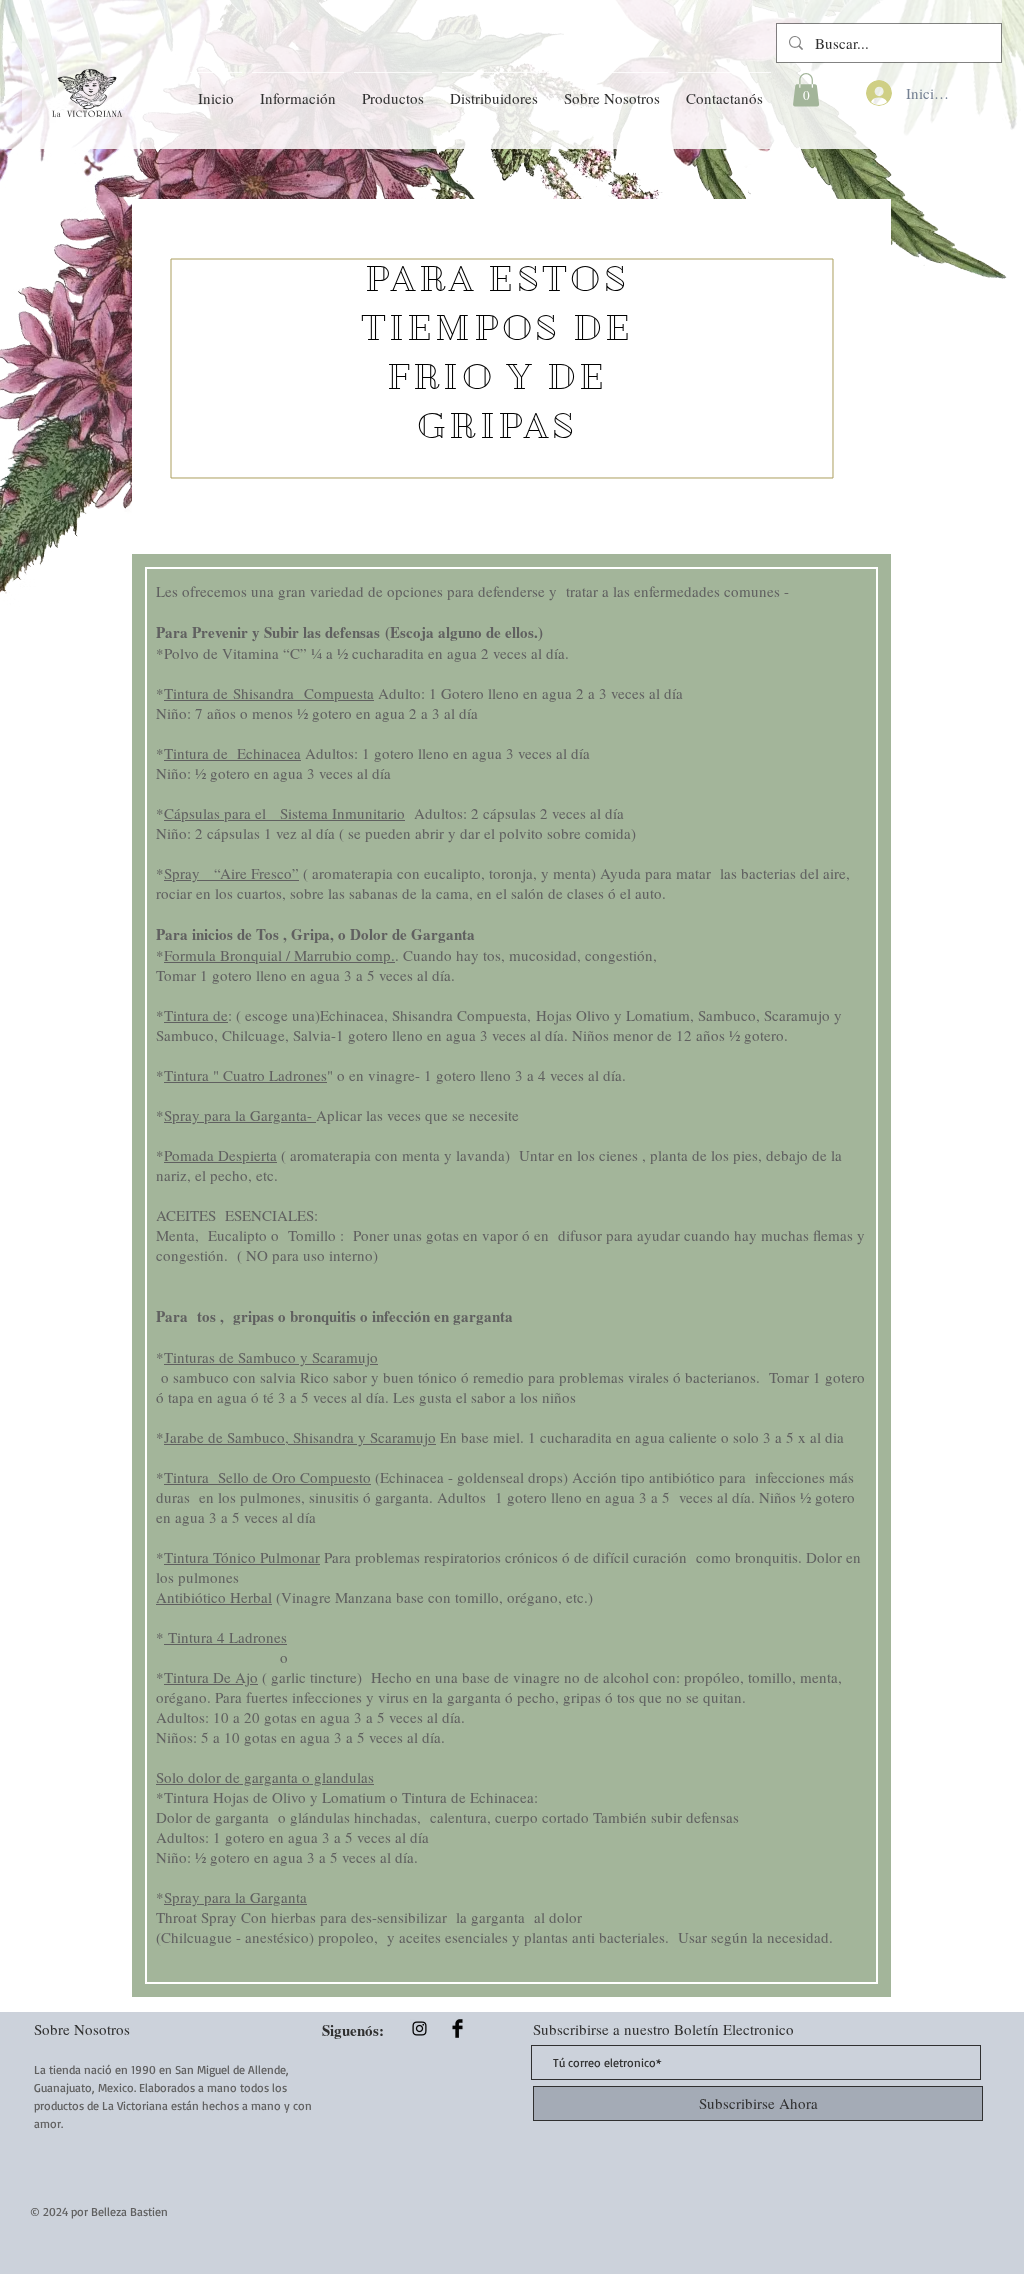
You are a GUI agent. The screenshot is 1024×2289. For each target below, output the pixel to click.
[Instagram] (419, 2028)
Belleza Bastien (129, 2211)
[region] (511, 363)
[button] (298, 89)
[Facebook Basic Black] (457, 2028)
